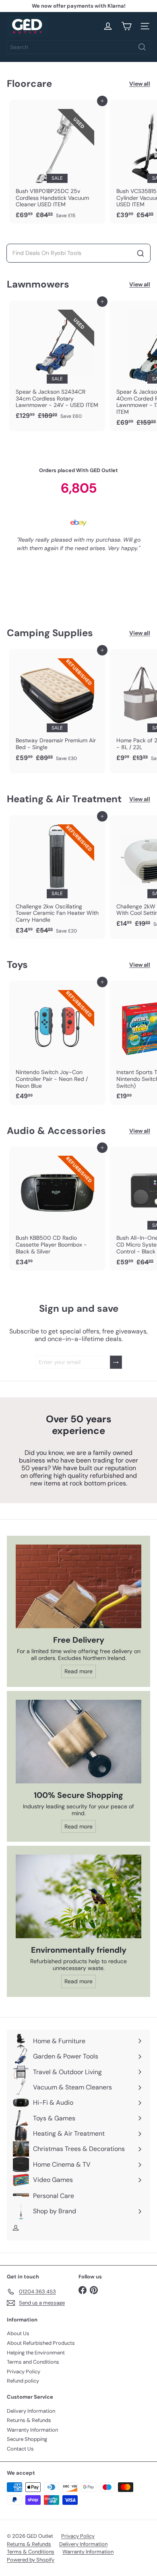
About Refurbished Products (41, 2343)
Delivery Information (31, 2411)
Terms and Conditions (33, 2362)
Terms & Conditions (31, 2552)
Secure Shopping (27, 2439)
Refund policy (23, 2381)
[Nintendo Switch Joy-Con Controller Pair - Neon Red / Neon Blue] (57, 1043)
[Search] (142, 47)
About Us (18, 2333)
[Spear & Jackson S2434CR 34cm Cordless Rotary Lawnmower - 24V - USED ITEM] (57, 363)
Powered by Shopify (31, 2560)
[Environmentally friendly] (78, 1896)
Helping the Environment (36, 2353)
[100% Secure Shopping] (78, 1742)
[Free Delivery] (78, 1586)
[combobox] (78, 47)
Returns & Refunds (29, 2420)
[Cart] (126, 26)
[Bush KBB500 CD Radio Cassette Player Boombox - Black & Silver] (57, 1209)
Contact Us (20, 2449)
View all (140, 84)
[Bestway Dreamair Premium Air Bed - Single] (57, 708)
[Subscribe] (116, 1362)
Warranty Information (32, 2430)
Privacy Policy (24, 2372)
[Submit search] (140, 253)
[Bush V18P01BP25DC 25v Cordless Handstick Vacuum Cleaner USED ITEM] (57, 162)
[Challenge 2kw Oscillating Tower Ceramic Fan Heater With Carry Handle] (57, 877)
